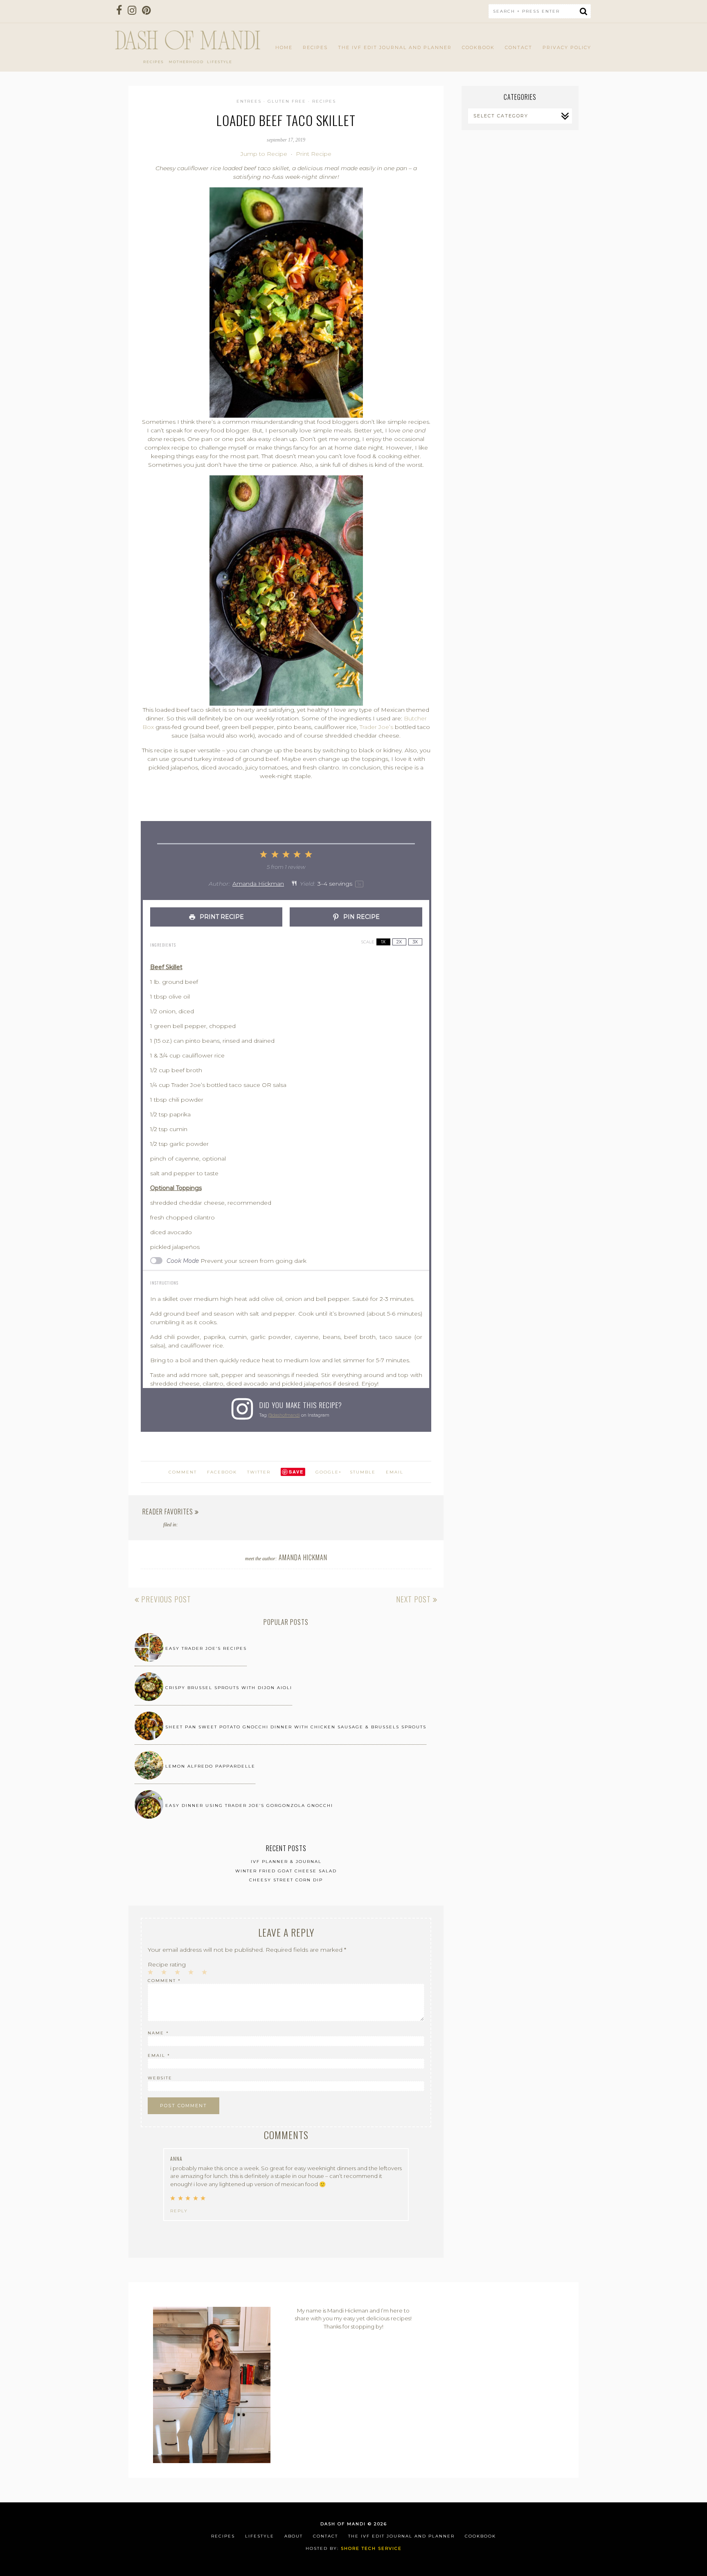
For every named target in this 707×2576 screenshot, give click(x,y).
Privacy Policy (567, 47)
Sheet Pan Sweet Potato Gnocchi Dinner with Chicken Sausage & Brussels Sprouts (296, 1727)
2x (399, 942)
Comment (164, 1981)
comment (183, 1472)
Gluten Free (287, 101)
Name (158, 2033)
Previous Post (165, 1599)
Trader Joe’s (376, 727)
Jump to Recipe (264, 154)
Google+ (329, 1472)
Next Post (414, 1599)
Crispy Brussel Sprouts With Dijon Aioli (229, 1688)
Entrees (249, 101)
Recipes (315, 47)
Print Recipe (314, 154)
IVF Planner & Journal (286, 1862)
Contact (519, 47)
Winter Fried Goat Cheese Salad (286, 1871)
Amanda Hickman (258, 884)
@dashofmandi (284, 1415)
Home (284, 47)
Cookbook (478, 47)
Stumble (363, 1472)
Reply (179, 2211)
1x (383, 942)
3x (415, 942)
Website (160, 2078)
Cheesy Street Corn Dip (286, 1880)
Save (296, 1472)
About (294, 2536)
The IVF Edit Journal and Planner (395, 47)
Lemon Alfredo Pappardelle (210, 1766)
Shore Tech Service (371, 2548)
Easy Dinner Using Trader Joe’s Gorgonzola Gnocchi (249, 1805)
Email (395, 1472)
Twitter (259, 1472)
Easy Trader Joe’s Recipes (206, 1648)
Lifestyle (260, 2536)
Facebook (222, 1472)
